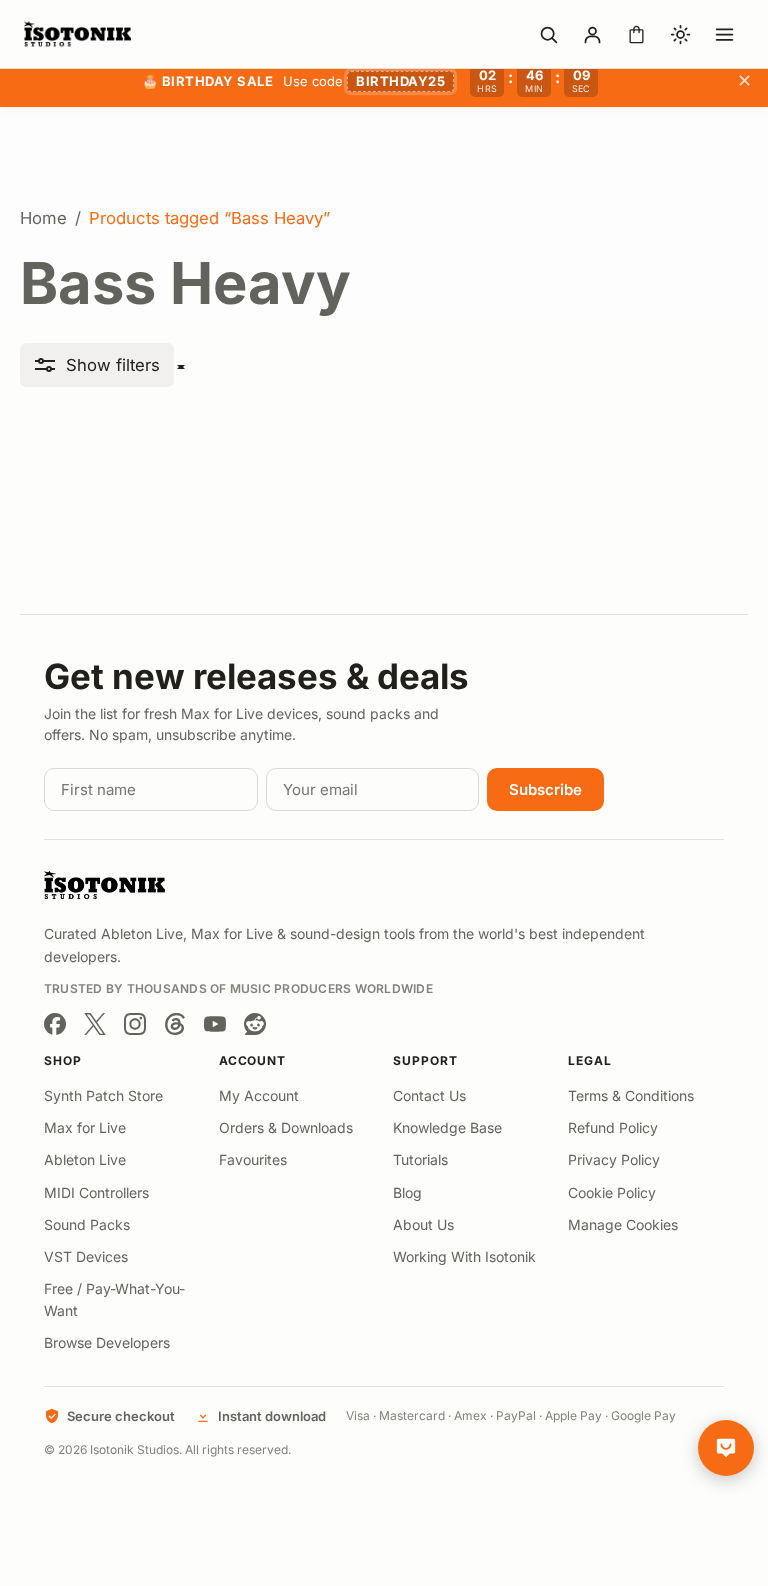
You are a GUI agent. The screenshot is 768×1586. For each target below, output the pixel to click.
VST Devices (86, 1256)
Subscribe (545, 789)
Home (43, 218)
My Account (259, 1095)
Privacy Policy (614, 1159)
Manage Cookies (623, 1224)
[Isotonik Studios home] (80, 34)
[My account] (592, 34)
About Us (423, 1224)
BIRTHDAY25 (400, 81)
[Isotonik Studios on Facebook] (55, 1024)
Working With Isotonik (464, 1256)
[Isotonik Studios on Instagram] (135, 1024)
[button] (97, 365)
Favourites (253, 1159)
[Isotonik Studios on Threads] (175, 1024)
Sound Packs (87, 1224)
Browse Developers (107, 1342)
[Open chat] (726, 1448)
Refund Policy (613, 1127)
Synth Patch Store (103, 1095)
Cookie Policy (612, 1192)
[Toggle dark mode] (680, 34)
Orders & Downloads (286, 1127)
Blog (407, 1192)
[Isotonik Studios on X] (95, 1024)
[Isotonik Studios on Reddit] (255, 1024)
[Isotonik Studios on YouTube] (215, 1024)
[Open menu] (724, 34)
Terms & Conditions (631, 1095)
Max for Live (85, 1127)
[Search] (548, 34)
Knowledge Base (447, 1127)
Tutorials (420, 1159)
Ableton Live (85, 1159)
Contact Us (429, 1095)
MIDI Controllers (96, 1192)
